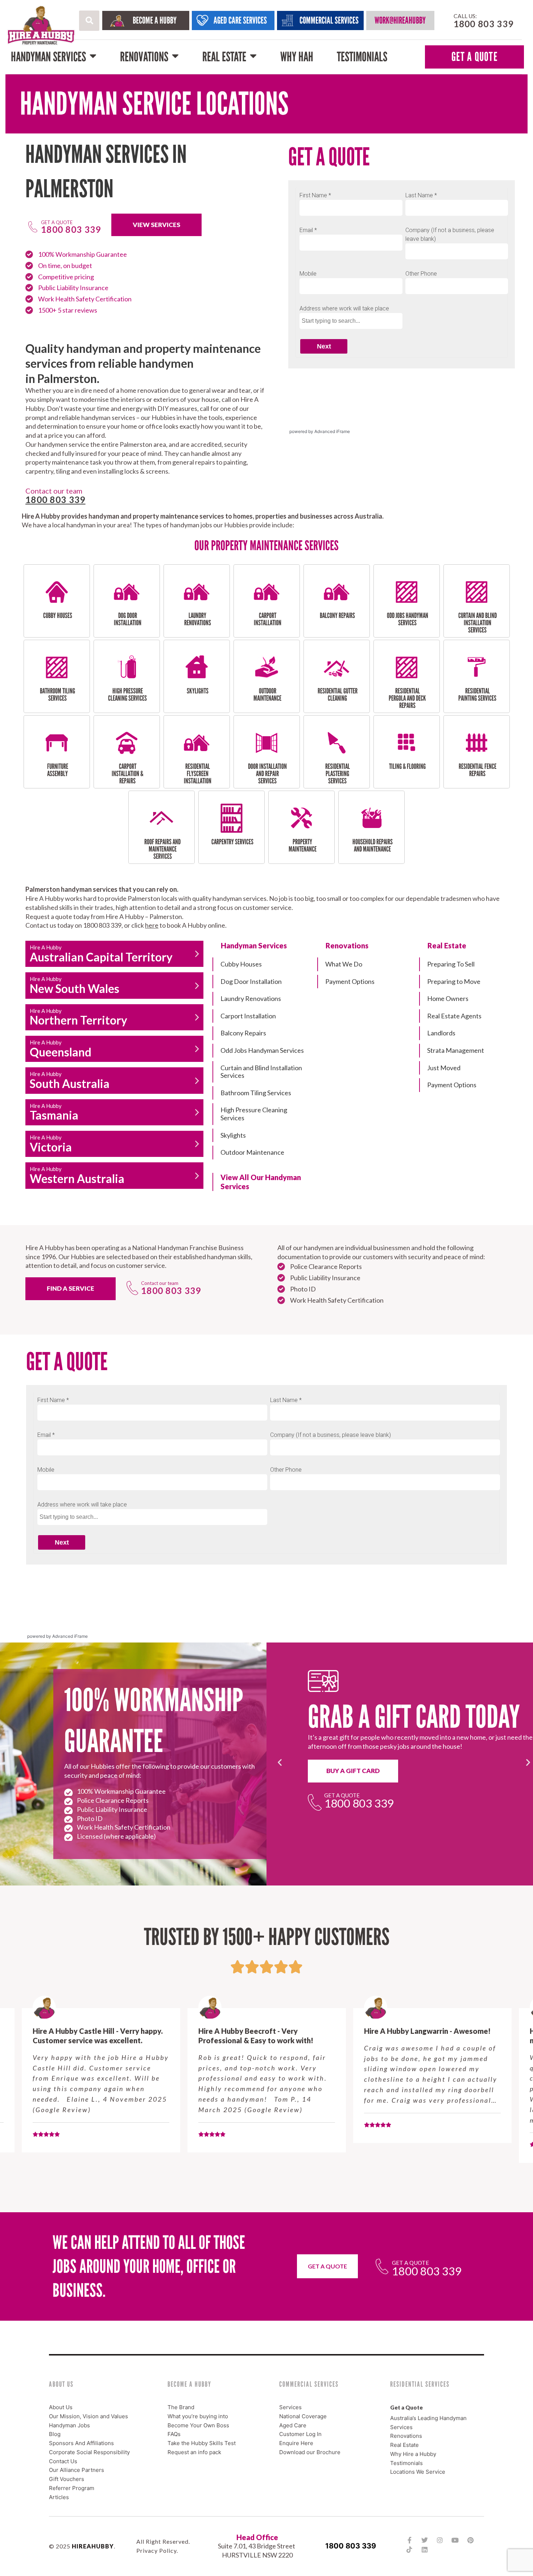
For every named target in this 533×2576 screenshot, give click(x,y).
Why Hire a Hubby (413, 2454)
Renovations (144, 57)
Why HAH (297, 57)
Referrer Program (72, 2488)
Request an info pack (194, 2452)
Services (290, 2407)
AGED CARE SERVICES (240, 20)
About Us (61, 2407)
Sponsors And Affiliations (81, 2443)
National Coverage (303, 2416)
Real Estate (224, 57)
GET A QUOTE (474, 57)
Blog (55, 2434)
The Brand (181, 2407)
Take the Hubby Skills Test (202, 2443)
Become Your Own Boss (198, 2425)
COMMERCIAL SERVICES (329, 20)
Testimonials (362, 57)
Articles (59, 2497)
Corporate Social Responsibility (89, 2452)
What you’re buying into (198, 2416)
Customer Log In (300, 2434)
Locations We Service (418, 2472)
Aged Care (293, 2425)
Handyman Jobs (69, 2425)
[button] (89, 21)
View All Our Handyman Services (261, 1182)
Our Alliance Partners (77, 2470)
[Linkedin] (425, 2550)
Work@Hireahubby (400, 20)
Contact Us (63, 2461)
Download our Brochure (310, 2452)
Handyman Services (48, 57)
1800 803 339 (351, 2546)
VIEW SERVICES (156, 225)
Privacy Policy (156, 2550)
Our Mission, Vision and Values (88, 2416)
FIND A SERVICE (71, 1288)
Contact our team (160, 1283)
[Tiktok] (409, 2550)
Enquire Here (296, 2443)
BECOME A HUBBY (155, 20)
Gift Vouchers (67, 2479)
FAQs (174, 2434)
